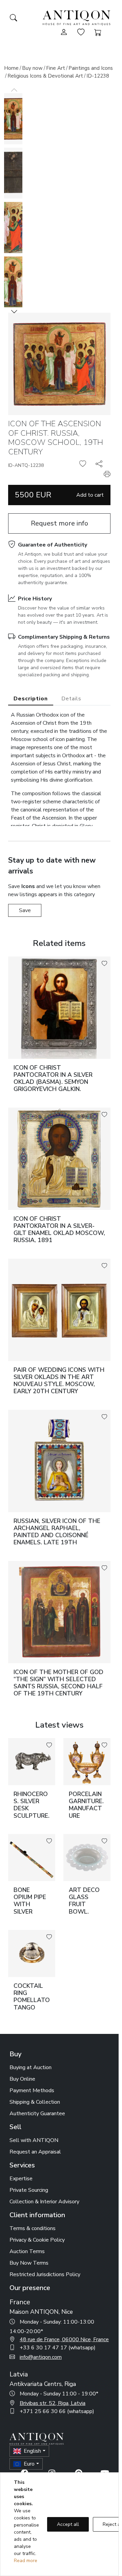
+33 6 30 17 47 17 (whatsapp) (58, 2348)
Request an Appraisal (35, 2152)
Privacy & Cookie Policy (37, 2240)
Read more (26, 2561)
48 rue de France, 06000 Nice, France (64, 2340)
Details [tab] (71, 699)
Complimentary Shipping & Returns (64, 637)
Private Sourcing (29, 2190)
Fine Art (56, 68)
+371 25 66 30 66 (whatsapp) (57, 2411)
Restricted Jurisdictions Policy (45, 2274)
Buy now (32, 68)
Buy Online (22, 2079)
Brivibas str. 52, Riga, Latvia (53, 2403)
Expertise (21, 2179)
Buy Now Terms (29, 2263)
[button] (14, 311)
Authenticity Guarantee (37, 2114)
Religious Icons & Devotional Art (45, 76)
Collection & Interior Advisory (44, 2202)
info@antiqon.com (41, 2357)
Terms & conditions (33, 2228)
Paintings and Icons (91, 68)
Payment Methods (32, 2090)
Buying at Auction (30, 2067)
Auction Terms (27, 2251)
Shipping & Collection (35, 2102)
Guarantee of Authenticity (53, 545)
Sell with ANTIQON (34, 2140)
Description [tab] (31, 699)
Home (11, 68)
